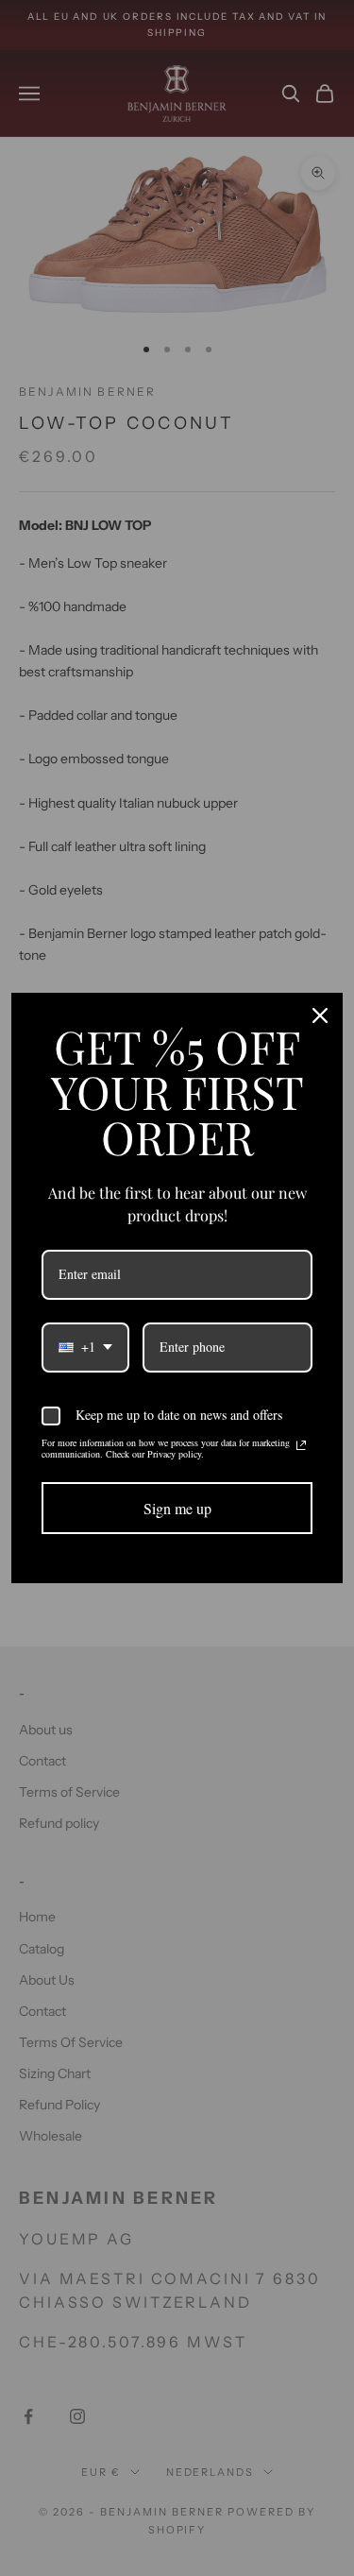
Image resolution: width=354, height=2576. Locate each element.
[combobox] (85, 1348)
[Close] (320, 1015)
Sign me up (177, 1508)
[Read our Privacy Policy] (301, 1445)
